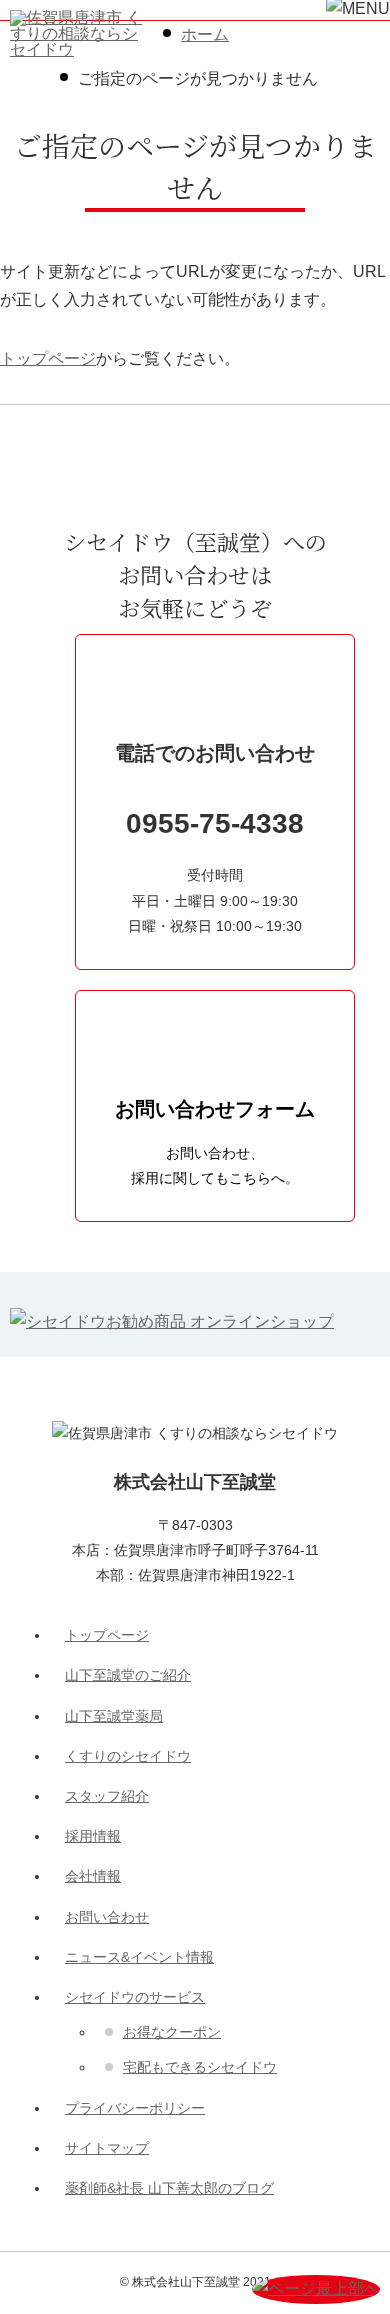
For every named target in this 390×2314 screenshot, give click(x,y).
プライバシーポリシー (135, 2108)
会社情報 (93, 1876)
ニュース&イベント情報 (139, 1957)
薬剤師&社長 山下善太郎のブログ (169, 2188)
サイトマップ (107, 2148)
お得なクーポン (172, 2032)
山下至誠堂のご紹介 (128, 1675)
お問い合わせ (107, 1917)
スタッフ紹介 (107, 1796)
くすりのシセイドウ (128, 1756)
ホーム (205, 34)
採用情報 (93, 1836)
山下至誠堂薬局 (114, 1716)
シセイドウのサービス (135, 1997)
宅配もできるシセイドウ (200, 2067)
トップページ (48, 358)
